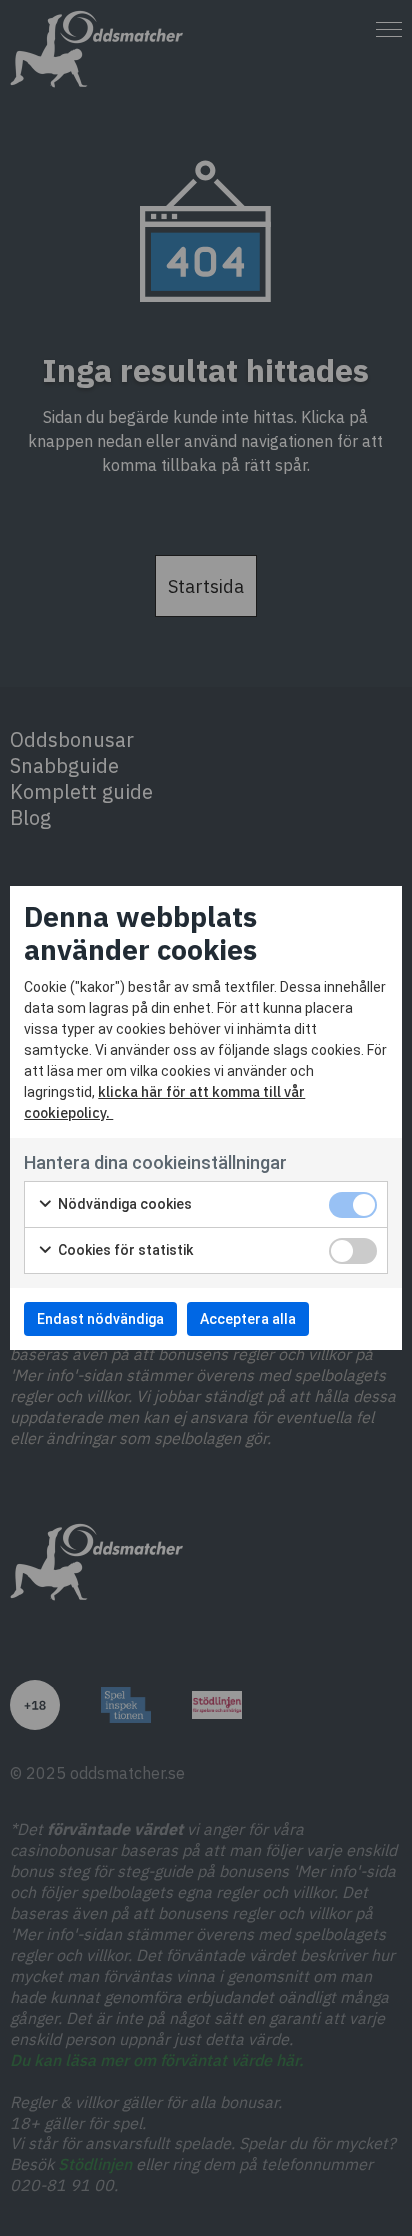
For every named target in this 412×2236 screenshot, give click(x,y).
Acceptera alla (248, 1319)
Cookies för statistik (124, 1250)
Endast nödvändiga (100, 1319)
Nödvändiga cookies (123, 1204)
